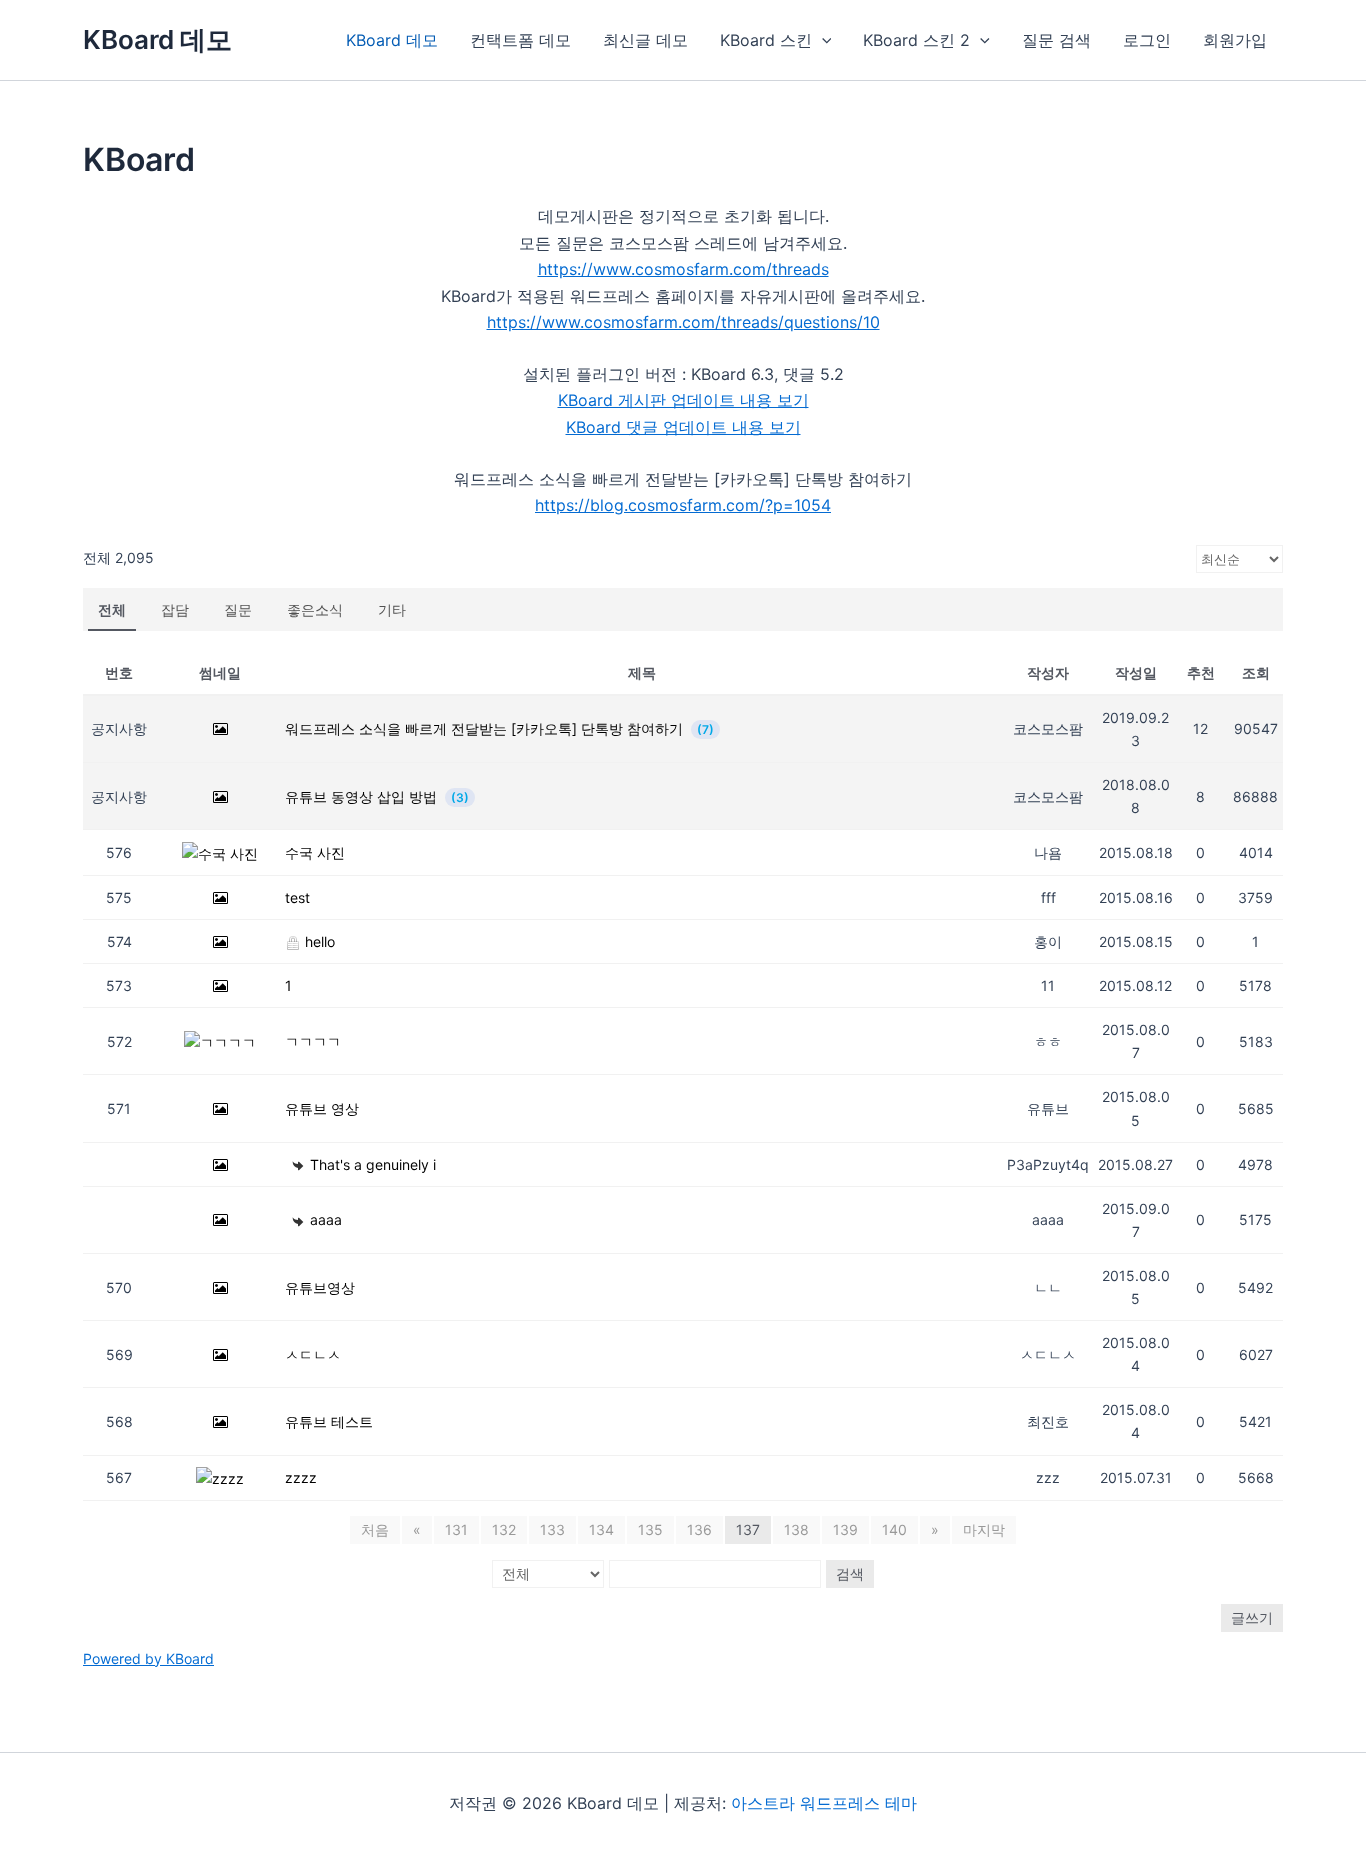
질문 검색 (1056, 40)
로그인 (1147, 40)
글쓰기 (1252, 1617)
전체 (112, 609)
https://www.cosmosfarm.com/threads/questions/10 (683, 322)
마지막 (984, 1529)
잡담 (175, 609)
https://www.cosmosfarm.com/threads (683, 269)
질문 (238, 609)
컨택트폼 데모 (520, 40)
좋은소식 (315, 609)
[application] (822, 40)
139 (845, 1529)
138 (796, 1529)
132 (504, 1529)
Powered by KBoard (148, 1658)
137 (748, 1529)
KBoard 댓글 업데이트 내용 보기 (683, 427)
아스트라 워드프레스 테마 (824, 1803)
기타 (392, 609)
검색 (850, 1573)
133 (552, 1529)
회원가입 (1235, 40)
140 (894, 1529)
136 (699, 1529)
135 (650, 1529)
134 (601, 1529)
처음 (375, 1529)
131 (456, 1529)
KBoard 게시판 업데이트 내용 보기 (683, 400)
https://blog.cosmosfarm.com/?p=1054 (683, 505)
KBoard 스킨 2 (916, 40)
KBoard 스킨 (766, 40)
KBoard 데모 (157, 39)
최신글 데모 (645, 40)
